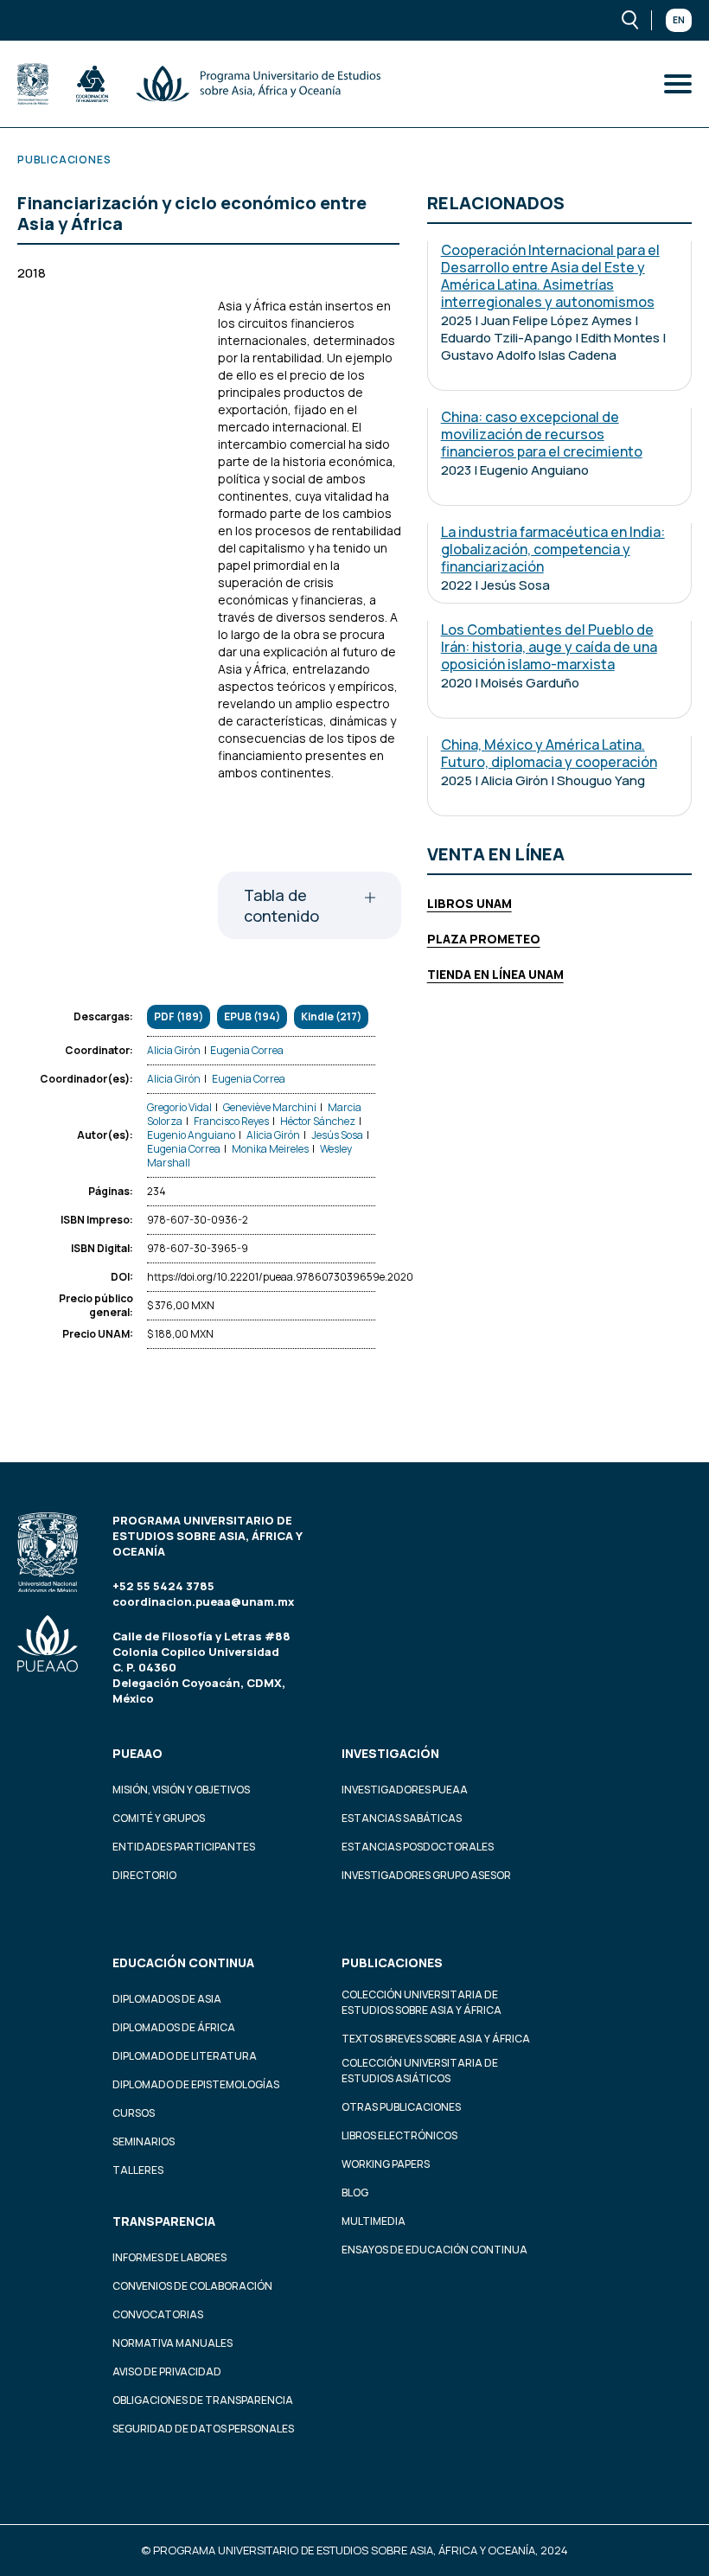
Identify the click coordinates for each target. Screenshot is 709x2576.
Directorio (144, 1875)
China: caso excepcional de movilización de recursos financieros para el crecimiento (542, 434)
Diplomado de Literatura (185, 2056)
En (679, 20)
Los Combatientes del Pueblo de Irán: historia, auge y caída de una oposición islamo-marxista (549, 647)
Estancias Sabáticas (402, 1818)
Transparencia (164, 2221)
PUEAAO (137, 1753)
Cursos (134, 2113)
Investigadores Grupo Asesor (426, 1875)
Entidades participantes (184, 1847)
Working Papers (386, 2164)
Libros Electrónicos (399, 2135)
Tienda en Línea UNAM (495, 974)
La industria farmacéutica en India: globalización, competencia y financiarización (553, 549)
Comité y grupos (159, 1818)
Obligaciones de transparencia (203, 2400)
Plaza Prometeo (484, 939)
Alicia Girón (174, 1050)
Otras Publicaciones (401, 2107)
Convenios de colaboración (192, 2286)
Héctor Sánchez (318, 1121)
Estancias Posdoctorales (418, 1847)
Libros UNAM (469, 903)
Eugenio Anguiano (191, 1135)
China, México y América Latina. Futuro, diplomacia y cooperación (549, 753)
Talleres (138, 2170)
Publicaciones (392, 1962)
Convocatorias (158, 2314)
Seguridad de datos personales (203, 2429)
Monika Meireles (270, 1149)
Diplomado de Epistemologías (196, 2084)
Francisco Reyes (231, 1121)
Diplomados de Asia (167, 1999)
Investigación (390, 1753)
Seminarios (144, 2141)
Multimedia (374, 2221)
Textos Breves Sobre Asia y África (436, 2039)
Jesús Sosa (337, 1135)
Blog (355, 2192)
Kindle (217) (331, 1016)
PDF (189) (179, 1016)
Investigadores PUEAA (405, 1790)
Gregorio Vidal (179, 1107)
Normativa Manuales (172, 2343)
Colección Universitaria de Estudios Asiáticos (420, 2071)
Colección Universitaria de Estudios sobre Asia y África (422, 2002)
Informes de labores (169, 2257)
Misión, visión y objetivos (181, 1790)
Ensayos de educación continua (434, 2250)
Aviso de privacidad (167, 2371)
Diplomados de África (174, 2027)
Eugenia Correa (247, 1050)
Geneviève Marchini (270, 1107)
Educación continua (183, 1962)
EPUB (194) (252, 1016)
